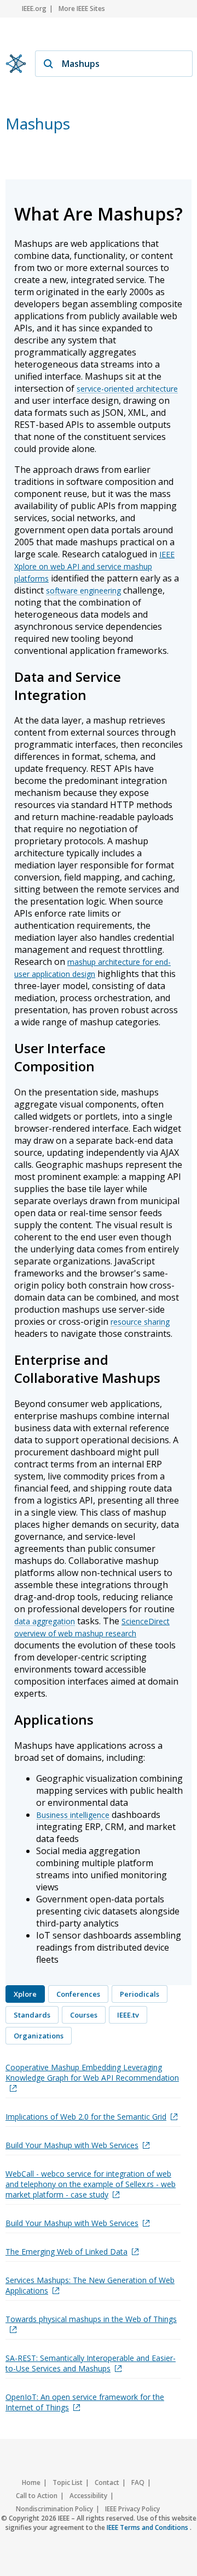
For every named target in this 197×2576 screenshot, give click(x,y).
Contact (107, 2482)
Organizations (39, 2036)
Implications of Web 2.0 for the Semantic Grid (86, 2117)
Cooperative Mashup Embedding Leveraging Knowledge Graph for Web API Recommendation (92, 2072)
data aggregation (45, 1621)
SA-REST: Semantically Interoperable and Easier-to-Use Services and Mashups (91, 2363)
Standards (32, 2015)
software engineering (83, 591)
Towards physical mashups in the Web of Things (91, 2319)
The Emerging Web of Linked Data (66, 2252)
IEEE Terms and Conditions (148, 2527)
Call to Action (37, 2496)
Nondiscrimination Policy (54, 2509)
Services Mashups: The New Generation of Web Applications (90, 2285)
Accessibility (88, 2496)
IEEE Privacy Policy (132, 2509)
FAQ (138, 2482)
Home (31, 2482)
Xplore (25, 1994)
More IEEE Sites (82, 9)
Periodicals (140, 1994)
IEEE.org (34, 9)
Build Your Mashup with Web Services (72, 2145)
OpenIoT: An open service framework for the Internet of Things (85, 2402)
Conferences (78, 1994)
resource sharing (140, 1322)
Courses (84, 2015)
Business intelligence (73, 1815)
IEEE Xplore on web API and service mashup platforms (94, 566)
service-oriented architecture (127, 389)
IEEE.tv (128, 2015)
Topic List (68, 2482)
